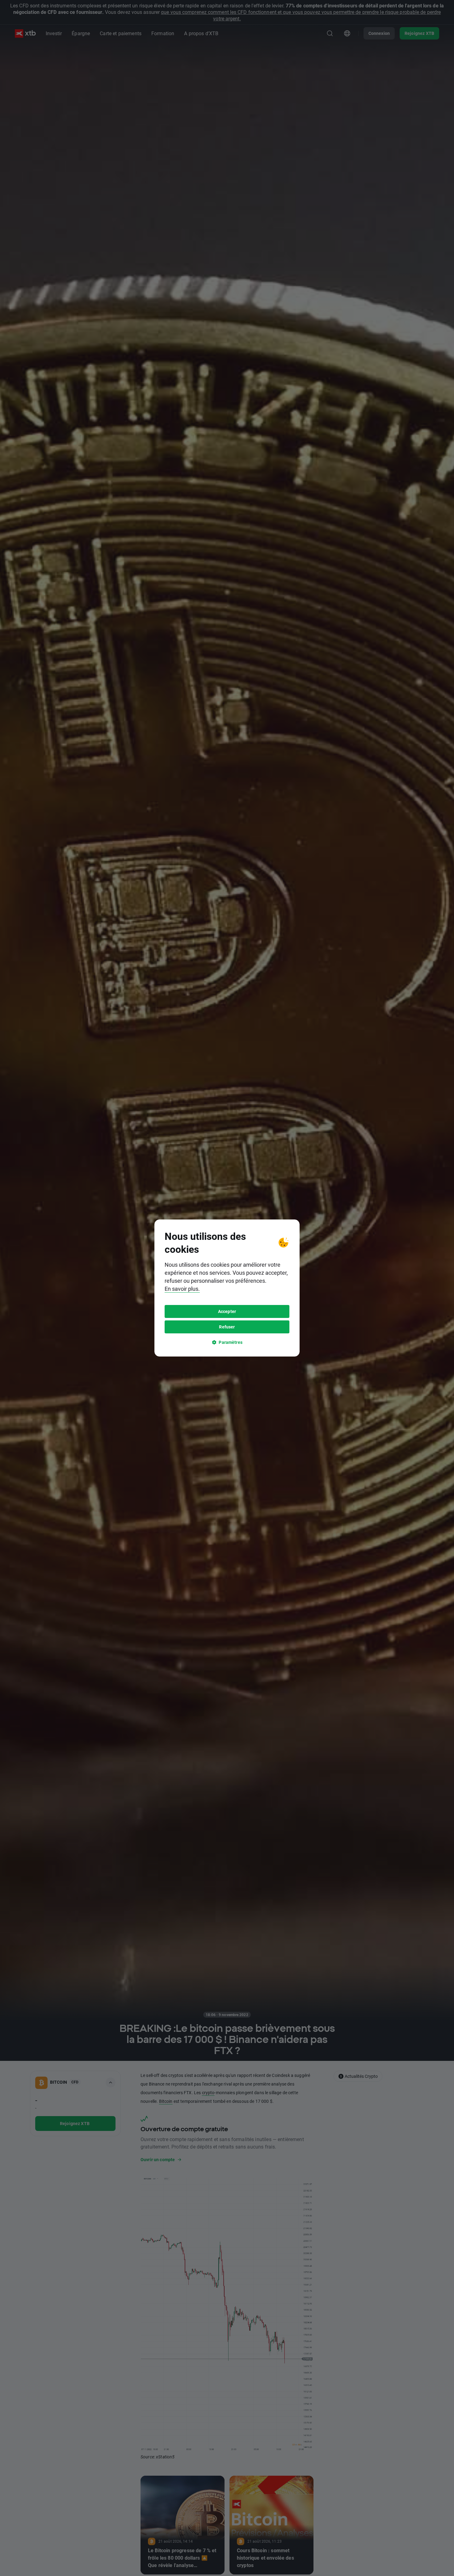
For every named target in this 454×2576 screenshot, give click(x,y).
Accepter (227, 1311)
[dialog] (227, 1288)
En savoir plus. (182, 1289)
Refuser (227, 1327)
